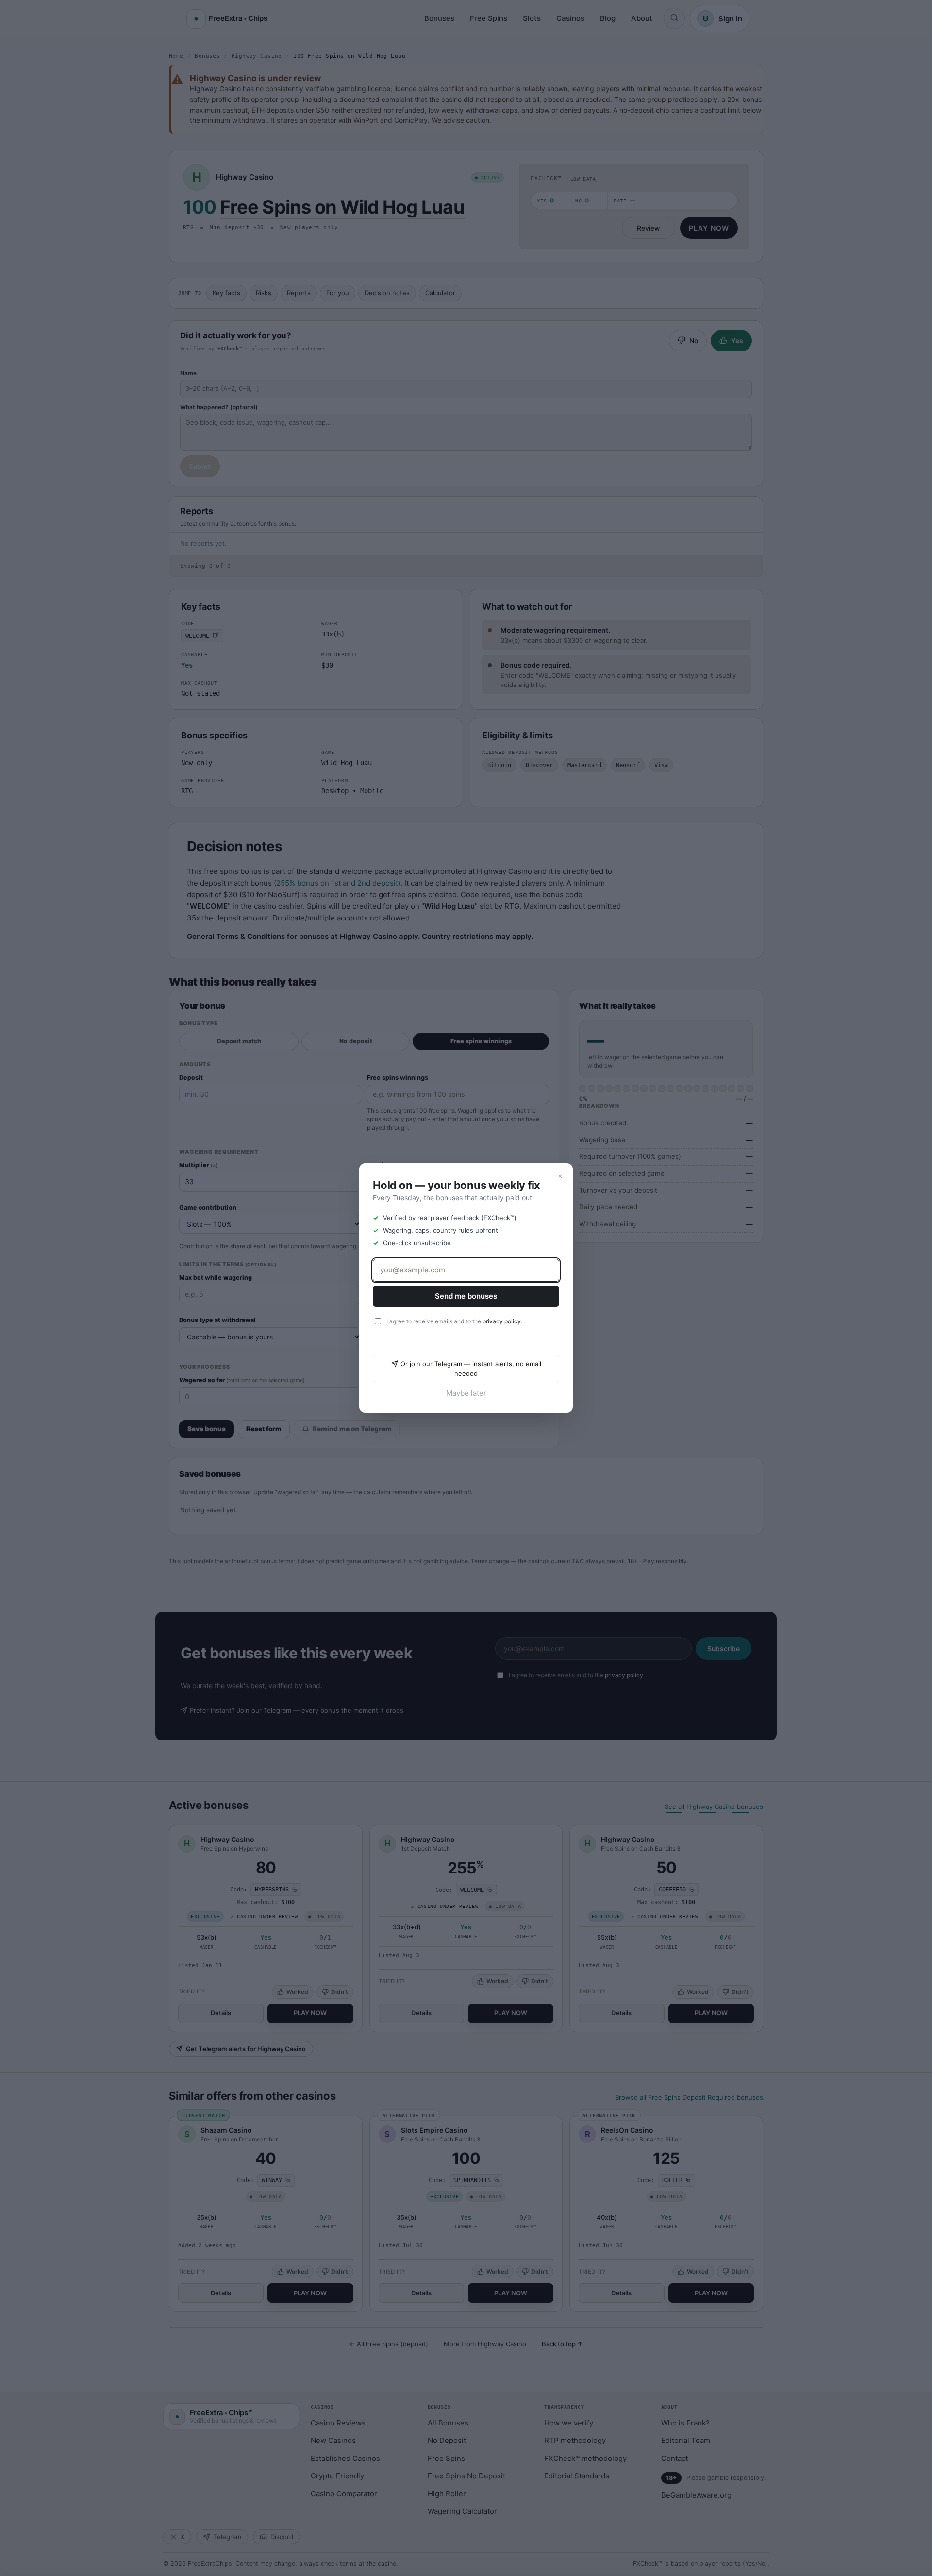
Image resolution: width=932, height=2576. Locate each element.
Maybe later (466, 1393)
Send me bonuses (466, 1296)
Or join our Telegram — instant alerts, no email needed (471, 1369)
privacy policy (502, 1321)
